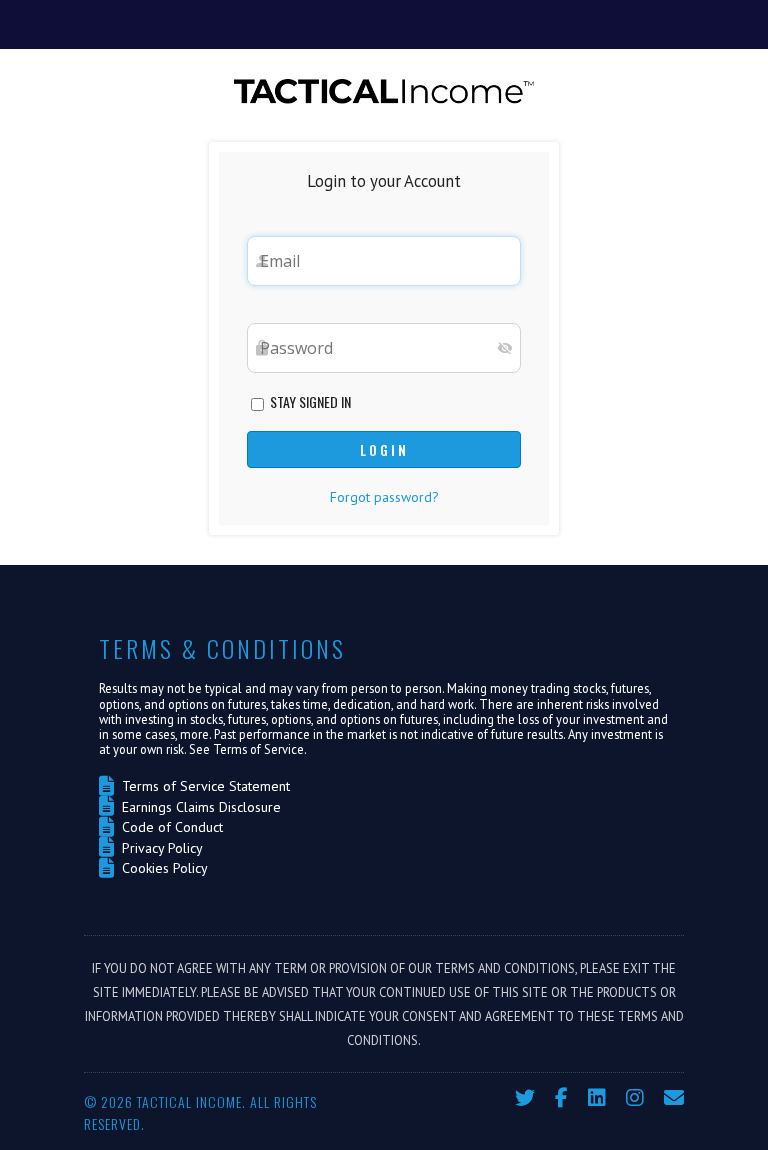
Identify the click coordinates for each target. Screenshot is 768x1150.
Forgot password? (384, 497)
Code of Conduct (168, 827)
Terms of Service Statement (202, 786)
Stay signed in (309, 401)
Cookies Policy (161, 868)
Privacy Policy (158, 848)
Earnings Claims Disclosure (197, 807)
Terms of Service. (260, 749)
